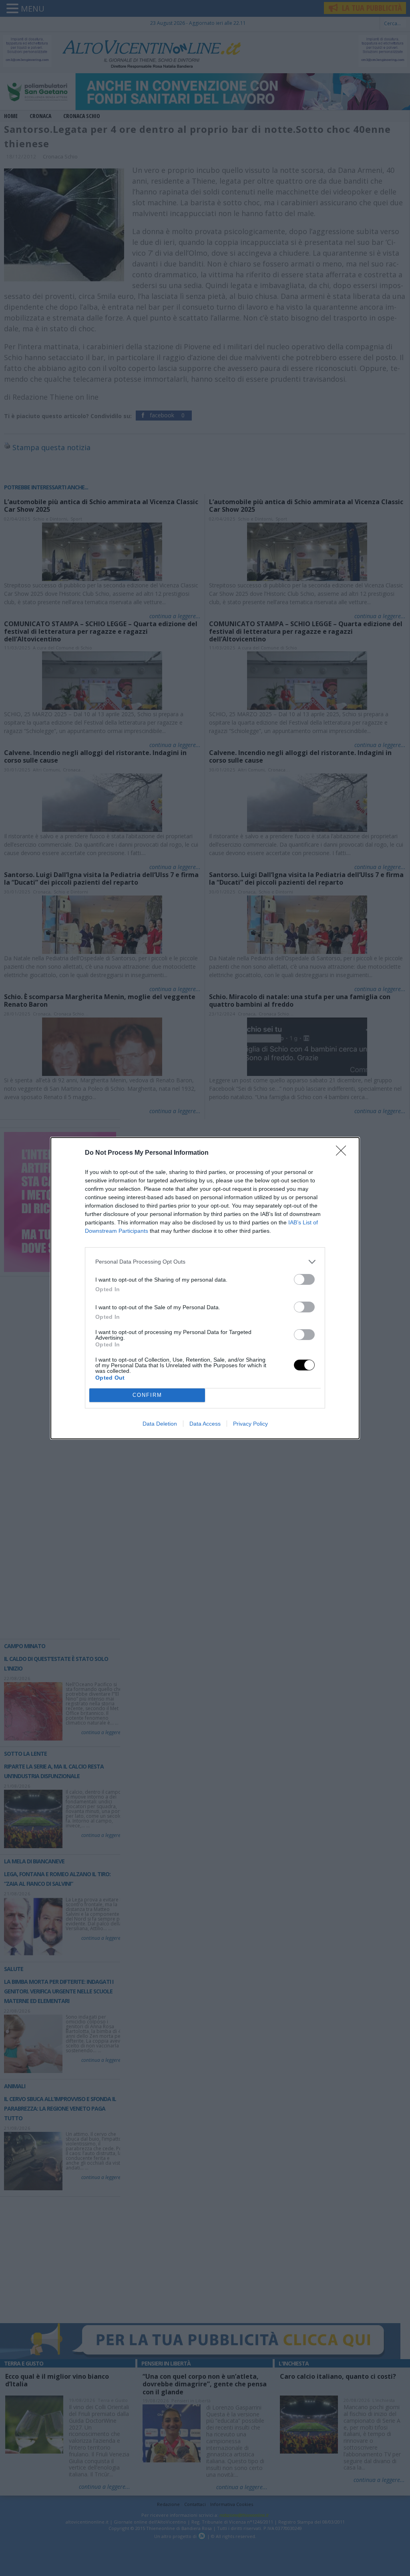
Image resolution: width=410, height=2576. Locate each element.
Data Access (205, 1424)
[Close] (344, 1153)
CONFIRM (147, 1395)
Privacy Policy (250, 1424)
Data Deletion (160, 1424)
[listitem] (205, 1262)
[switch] (304, 1279)
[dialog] (205, 1288)
